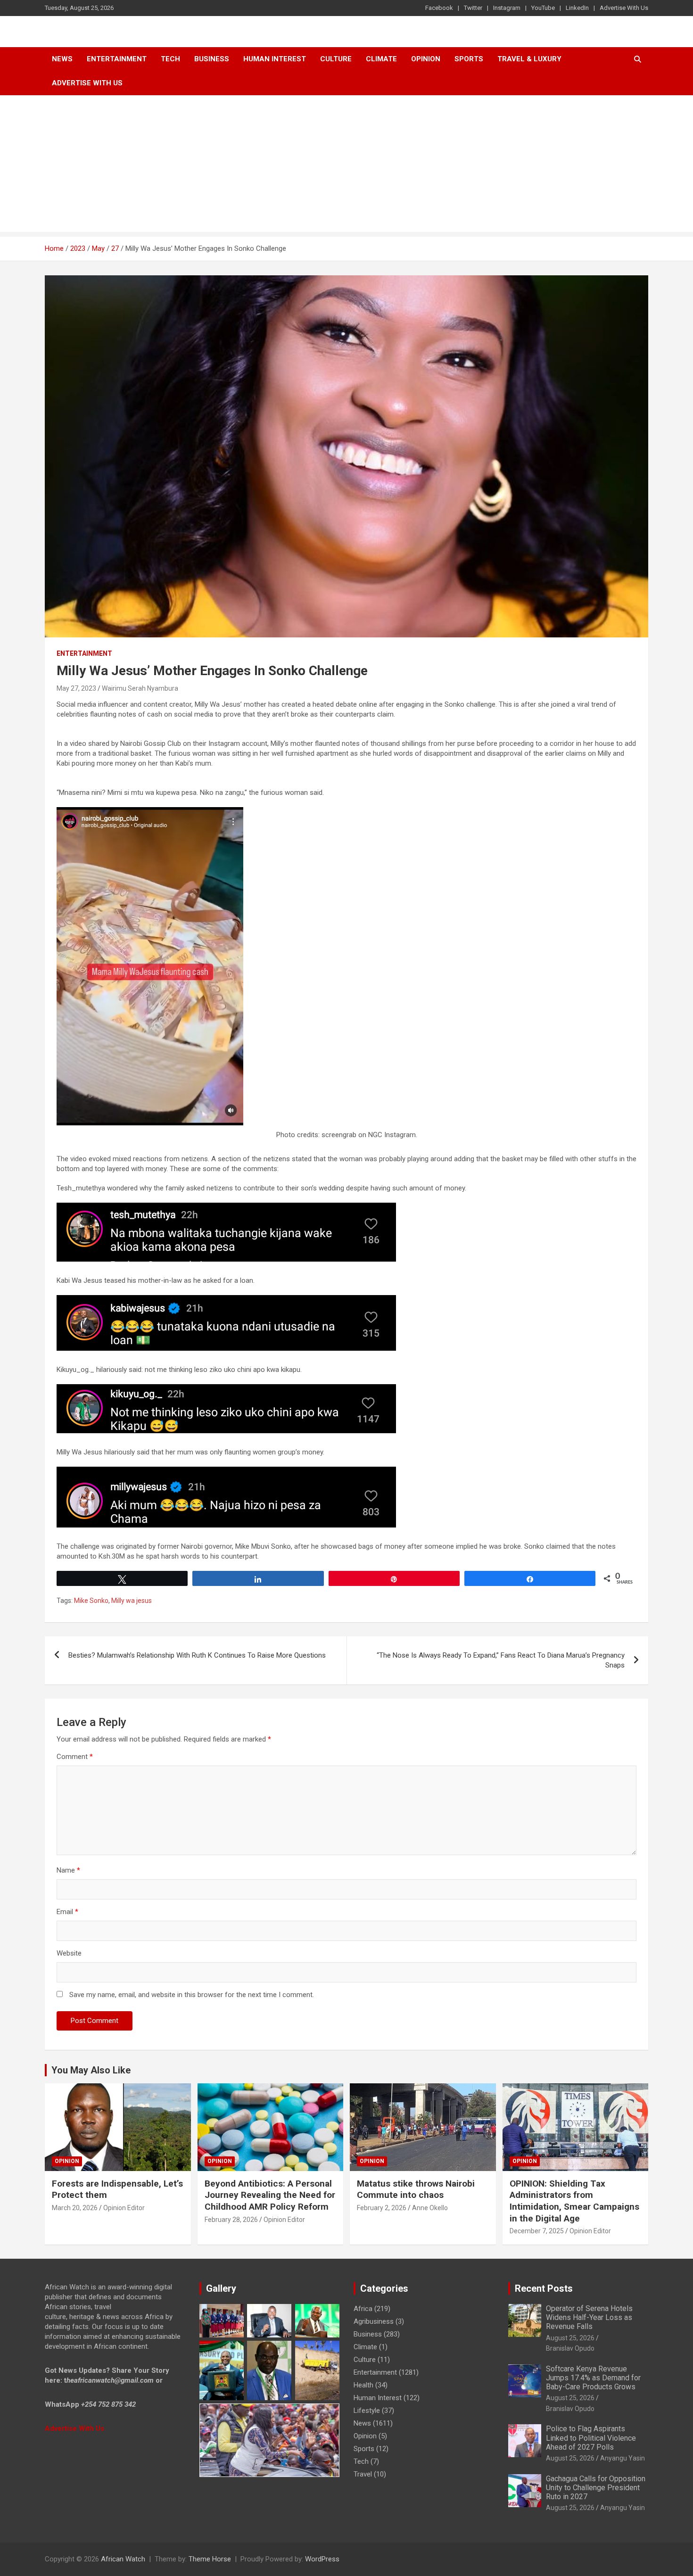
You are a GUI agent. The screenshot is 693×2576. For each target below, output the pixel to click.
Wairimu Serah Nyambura (140, 688)
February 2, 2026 (382, 2208)
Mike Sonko (91, 1601)
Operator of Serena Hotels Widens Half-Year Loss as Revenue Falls (589, 2317)
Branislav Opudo (570, 2348)
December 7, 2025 (537, 2231)
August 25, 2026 (570, 2338)
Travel (363, 2474)
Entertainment (117, 59)
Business (212, 59)
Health (363, 2385)
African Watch (123, 2559)
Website (69, 1953)
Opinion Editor (124, 2208)
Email (67, 1912)
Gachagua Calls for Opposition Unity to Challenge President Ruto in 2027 (596, 2488)
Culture (336, 59)
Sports (364, 2449)
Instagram (507, 8)
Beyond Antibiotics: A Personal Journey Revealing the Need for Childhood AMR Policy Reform (270, 2195)
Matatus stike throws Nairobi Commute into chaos (416, 2189)
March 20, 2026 (75, 2208)
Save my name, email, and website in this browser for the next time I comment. (192, 1995)
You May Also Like (91, 2070)
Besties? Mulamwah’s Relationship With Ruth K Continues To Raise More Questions (197, 1655)
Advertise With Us (624, 8)
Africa (363, 2309)
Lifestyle (367, 2411)
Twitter (473, 8)
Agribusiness (374, 2321)
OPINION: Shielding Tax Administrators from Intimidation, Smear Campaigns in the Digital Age (574, 2201)
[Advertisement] (346, 166)
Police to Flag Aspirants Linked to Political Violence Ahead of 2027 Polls (591, 2438)
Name (68, 1870)
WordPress (322, 2559)
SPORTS (469, 59)
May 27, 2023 (76, 688)
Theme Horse (210, 2559)
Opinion (426, 59)
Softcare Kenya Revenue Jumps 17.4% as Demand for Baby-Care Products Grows (593, 2378)
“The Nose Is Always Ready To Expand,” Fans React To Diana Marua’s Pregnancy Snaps (501, 1660)
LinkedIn (577, 8)
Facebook (439, 8)
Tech (170, 59)
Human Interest (275, 59)
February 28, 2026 (231, 2220)
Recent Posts (544, 2288)
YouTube (543, 8)
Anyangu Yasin (623, 2458)
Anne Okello (430, 2208)
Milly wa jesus (132, 1601)
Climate (381, 59)
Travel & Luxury (529, 59)
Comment (75, 1757)
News (62, 59)
